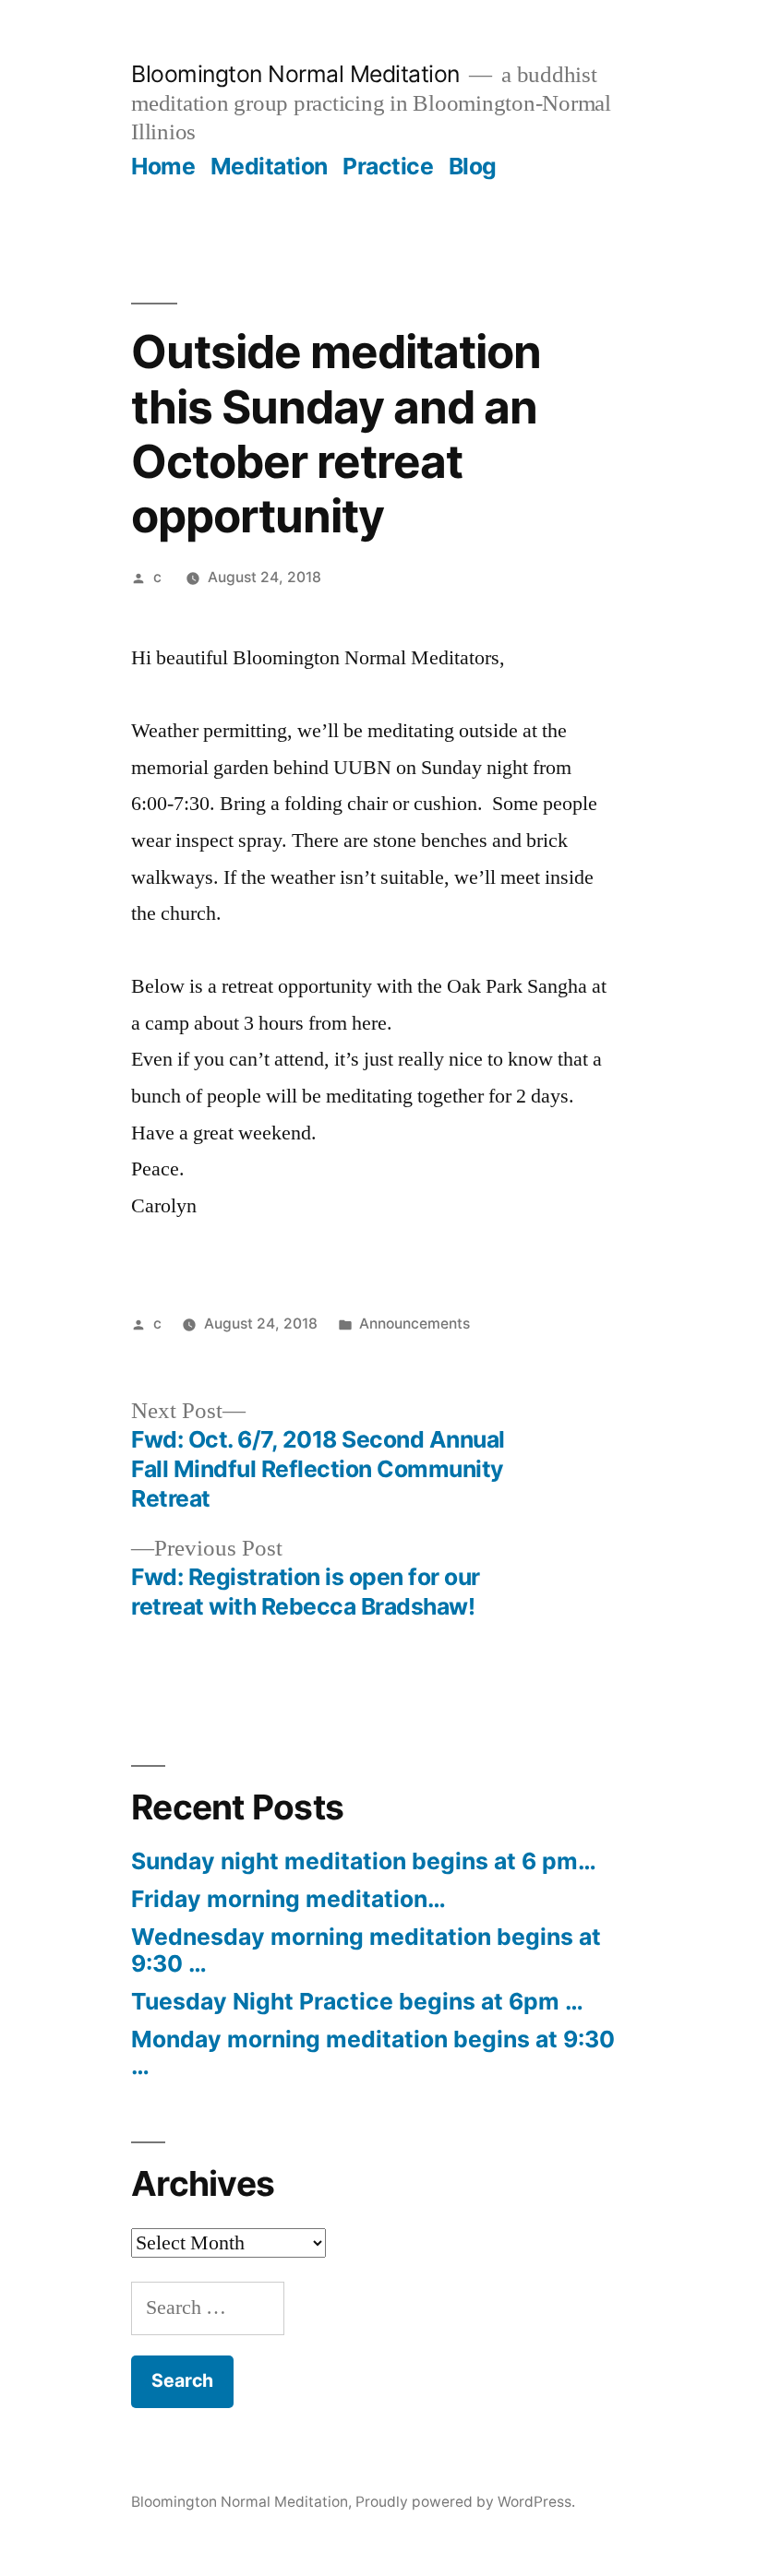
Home (163, 166)
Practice (388, 166)
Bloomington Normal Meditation (295, 74)
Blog (473, 166)
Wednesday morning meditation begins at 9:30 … (366, 1950)
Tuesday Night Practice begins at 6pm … (357, 2001)
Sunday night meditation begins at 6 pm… (364, 1861)
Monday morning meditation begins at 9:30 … (373, 2053)
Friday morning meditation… (288, 1899)
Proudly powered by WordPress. (465, 2502)
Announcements (415, 1324)
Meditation (269, 166)
